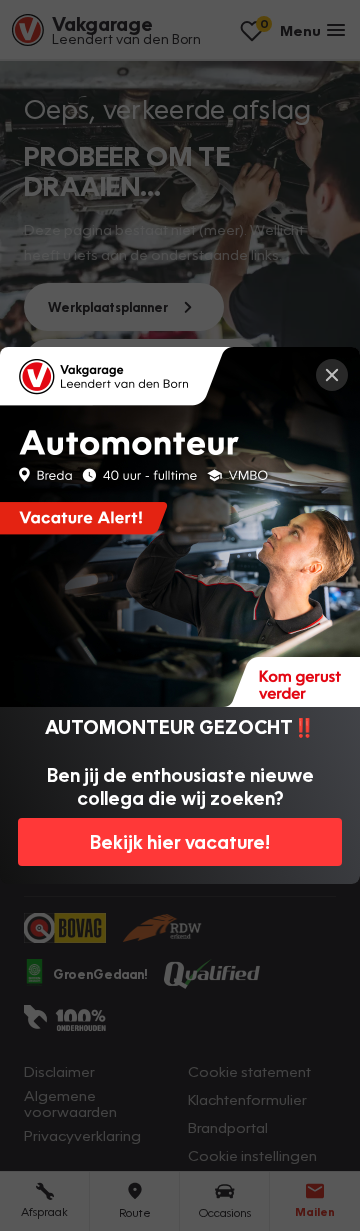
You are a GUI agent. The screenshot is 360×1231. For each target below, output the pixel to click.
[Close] (332, 375)
